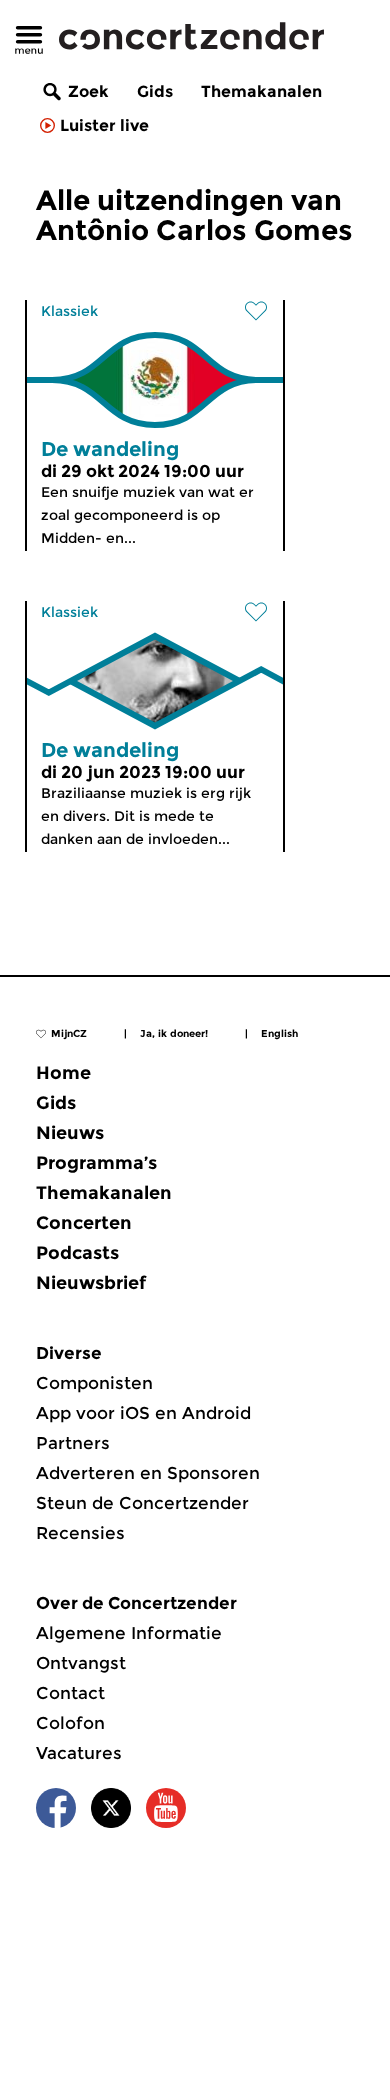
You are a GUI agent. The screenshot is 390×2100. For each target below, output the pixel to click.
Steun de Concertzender (142, 1503)
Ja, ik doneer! (174, 1033)
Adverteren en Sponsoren (148, 1473)
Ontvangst (81, 1663)
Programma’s (96, 1163)
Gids (155, 91)
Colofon (70, 1723)
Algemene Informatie (129, 1633)
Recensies (80, 1533)
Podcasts (77, 1253)
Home (63, 1073)
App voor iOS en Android (143, 1413)
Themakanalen (261, 91)
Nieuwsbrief (91, 1283)
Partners (73, 1443)
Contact (70, 1693)
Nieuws (70, 1133)
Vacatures (79, 1753)
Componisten (94, 1383)
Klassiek (69, 311)
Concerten (84, 1223)
